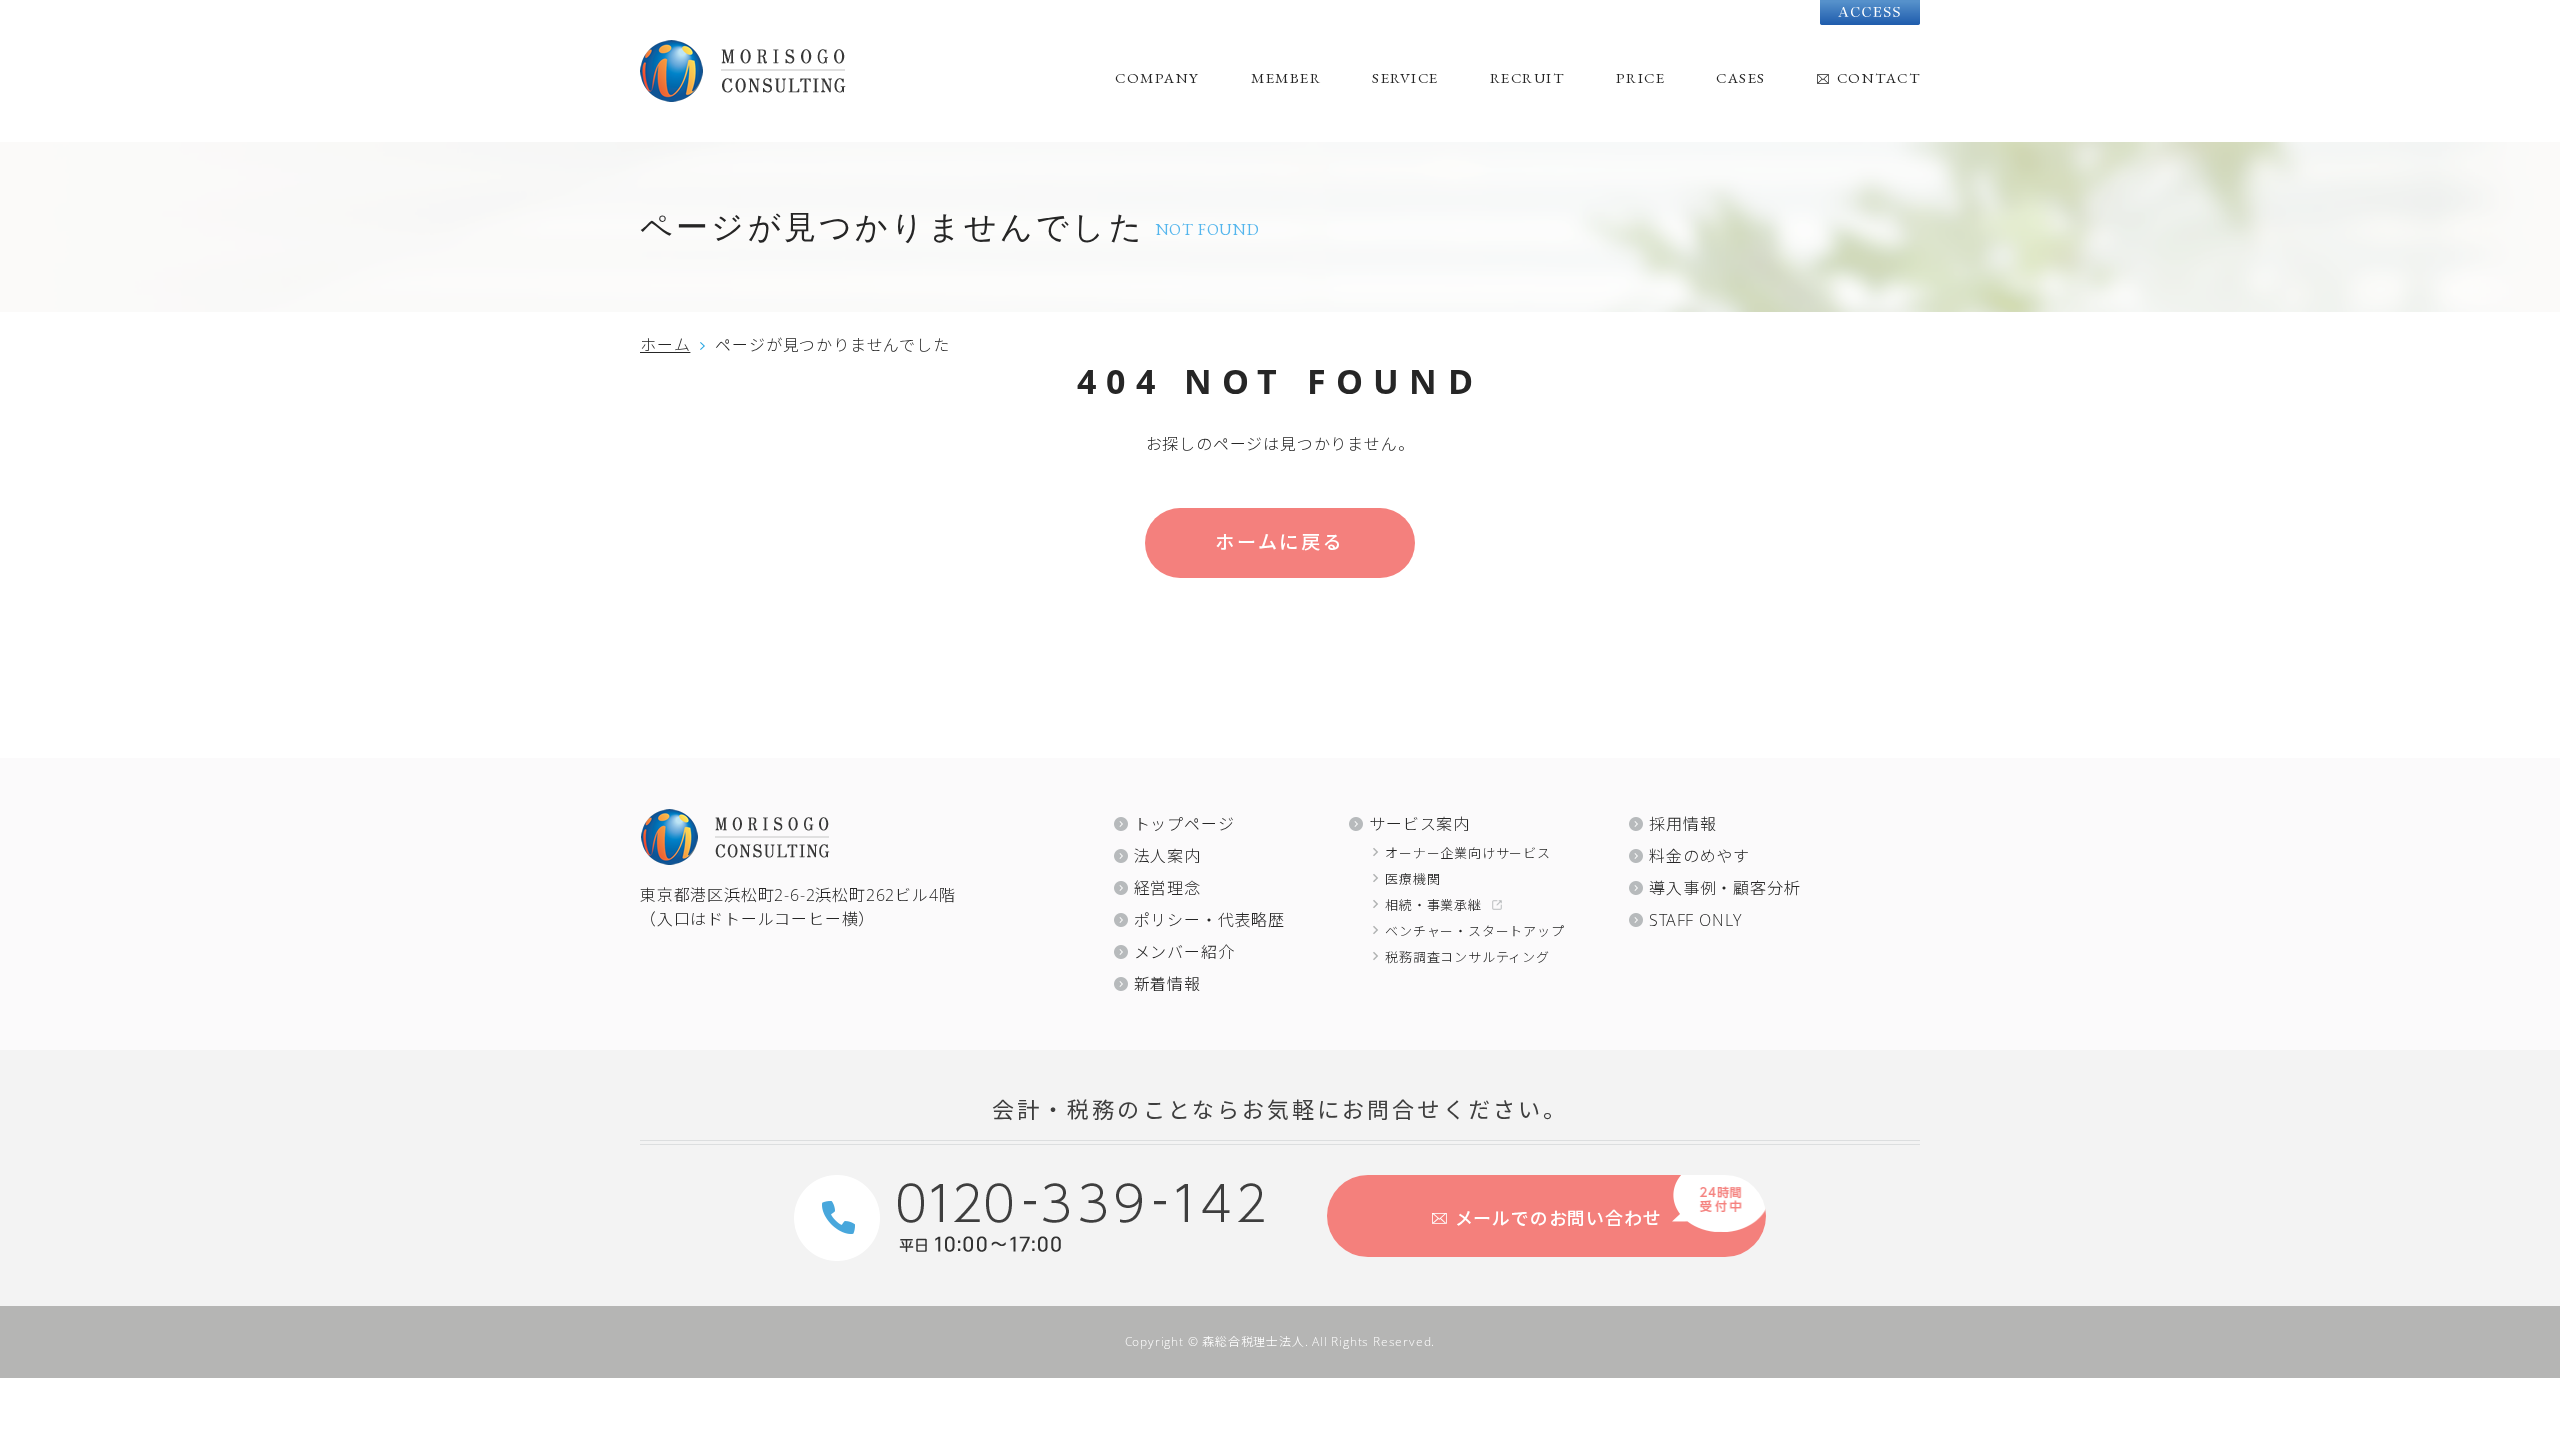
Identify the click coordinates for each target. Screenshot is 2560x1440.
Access (1870, 12)
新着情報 (1167, 984)
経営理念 (1167, 888)
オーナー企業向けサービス (1468, 853)
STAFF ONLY (1695, 920)
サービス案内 (1419, 824)
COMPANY (1157, 77)
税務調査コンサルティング (1467, 957)
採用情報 (1682, 824)
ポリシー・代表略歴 (1209, 920)
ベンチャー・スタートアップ (1474, 931)
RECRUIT (1527, 77)
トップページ (1184, 824)
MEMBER (1286, 77)
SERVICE (1405, 77)
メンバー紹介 (1184, 952)
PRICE (1641, 77)
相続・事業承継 (1433, 905)
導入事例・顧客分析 (1724, 888)
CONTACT (1878, 77)
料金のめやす (1699, 856)
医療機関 (1412, 879)
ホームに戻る (1280, 542)
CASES (1741, 77)
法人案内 (1167, 856)
